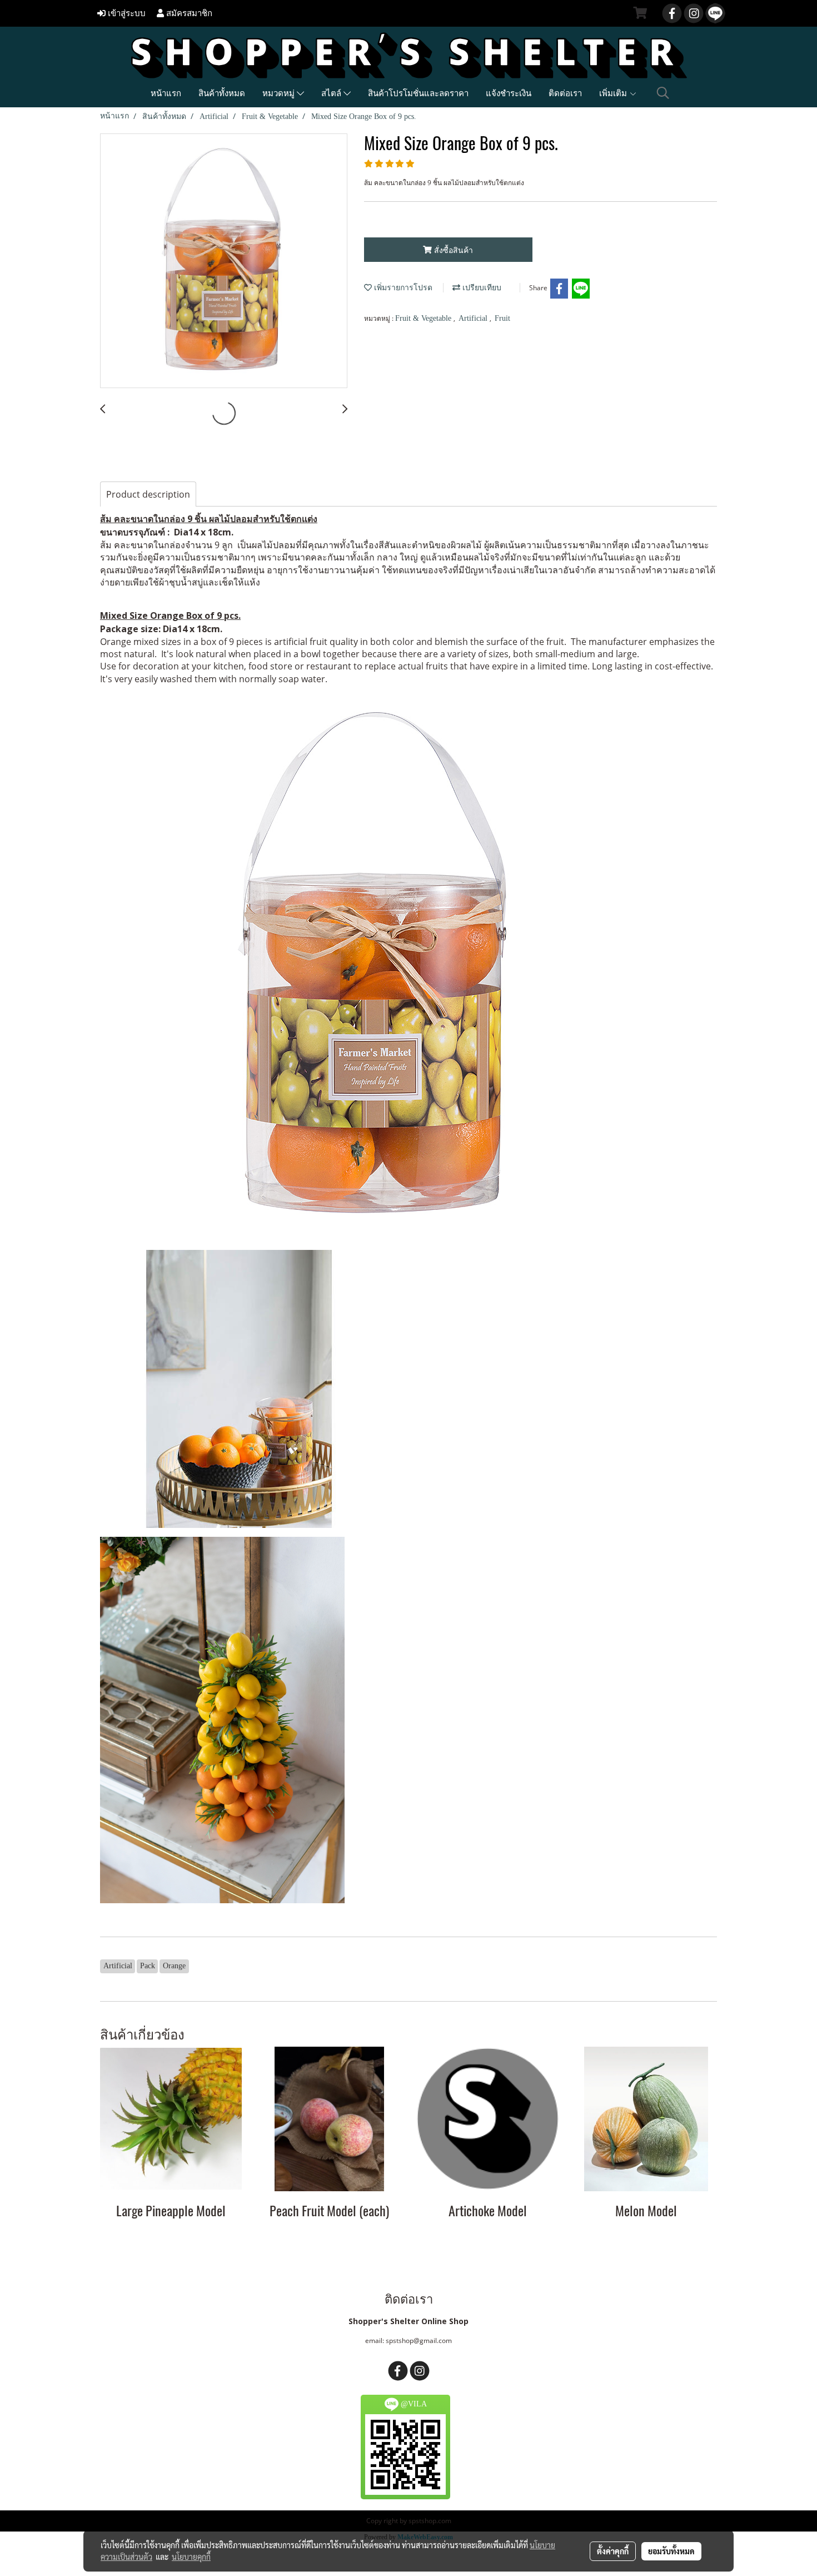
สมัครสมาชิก (188, 13)
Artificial (474, 318)
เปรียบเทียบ (481, 288)
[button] (663, 93)
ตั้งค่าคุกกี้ (613, 2551)
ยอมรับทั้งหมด (671, 2551)
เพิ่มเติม (614, 93)
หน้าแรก (166, 93)
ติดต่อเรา (565, 93)
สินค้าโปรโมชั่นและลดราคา (418, 93)
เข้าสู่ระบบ (126, 13)
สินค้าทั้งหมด (222, 93)
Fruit (502, 318)
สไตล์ (332, 93)
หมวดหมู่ (280, 93)
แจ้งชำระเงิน (509, 93)
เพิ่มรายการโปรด (402, 288)
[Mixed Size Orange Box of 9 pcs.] (224, 261)
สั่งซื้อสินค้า (452, 250)
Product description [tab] (148, 494)
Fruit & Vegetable (424, 318)
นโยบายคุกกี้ (191, 2557)
